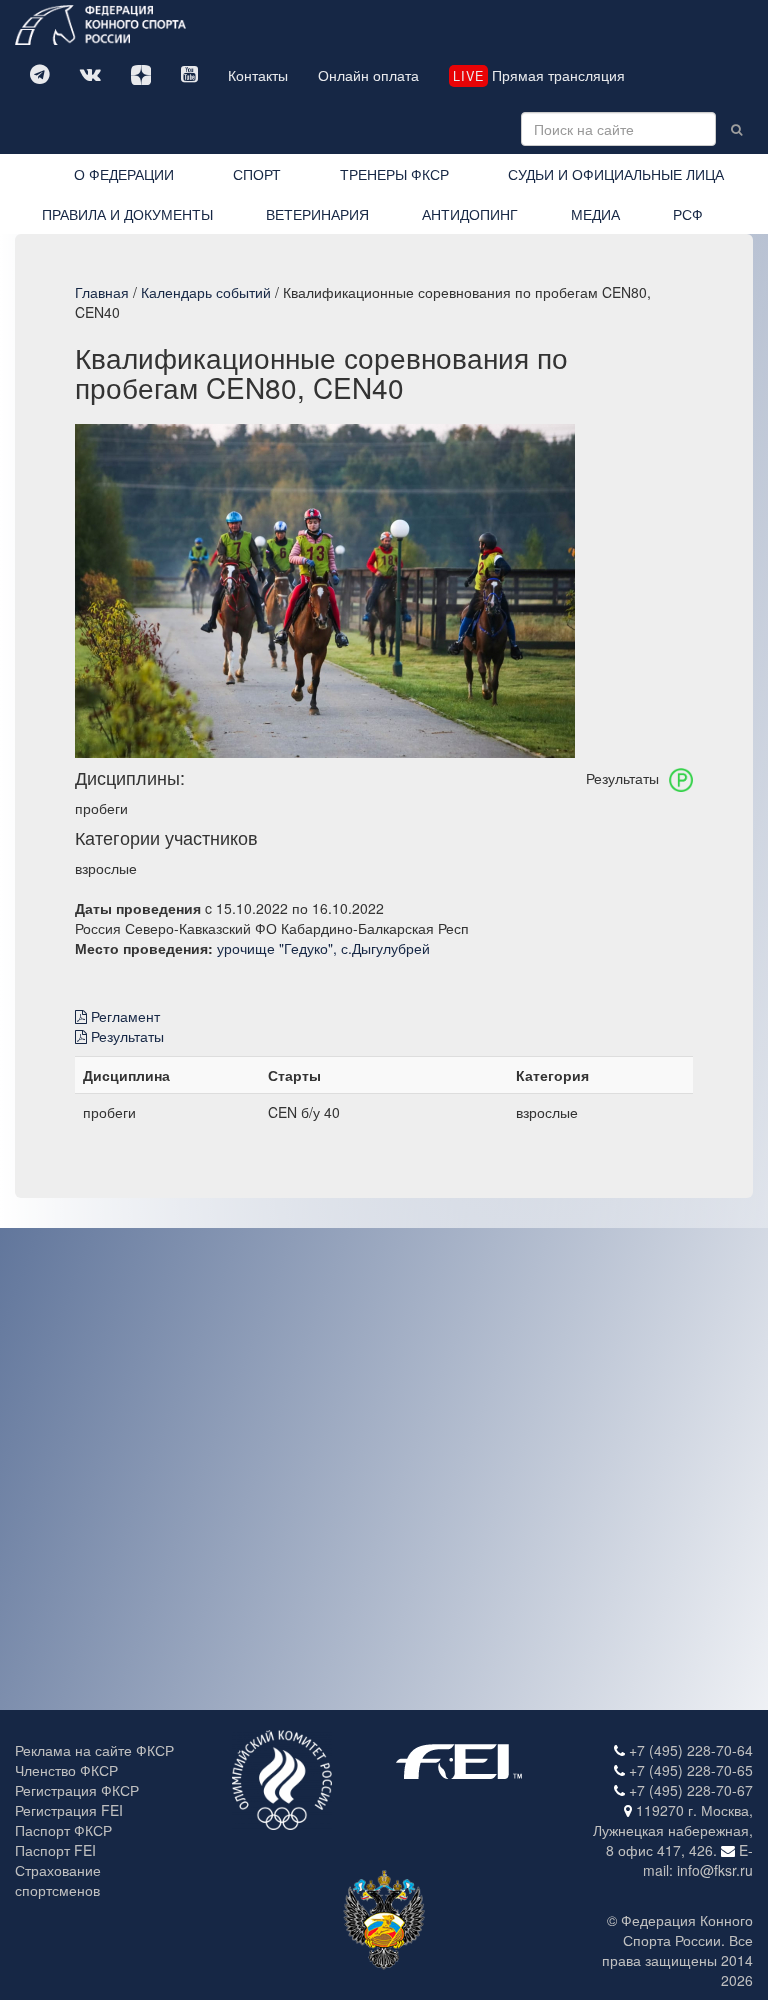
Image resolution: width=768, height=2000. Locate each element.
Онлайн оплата (368, 75)
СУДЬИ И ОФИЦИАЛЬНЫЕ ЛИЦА (616, 174)
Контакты (258, 75)
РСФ (688, 214)
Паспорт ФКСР (63, 1830)
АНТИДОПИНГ (470, 214)
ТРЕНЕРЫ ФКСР (394, 174)
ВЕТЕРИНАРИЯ (317, 214)
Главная (102, 292)
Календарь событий (206, 292)
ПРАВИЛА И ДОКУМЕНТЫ (127, 214)
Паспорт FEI (55, 1850)
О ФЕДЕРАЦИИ (124, 174)
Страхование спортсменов (58, 1880)
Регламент (123, 1016)
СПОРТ (257, 174)
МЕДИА (595, 214)
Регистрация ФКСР (77, 1790)
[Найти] (736, 129)
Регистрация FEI (69, 1810)
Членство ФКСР (66, 1770)
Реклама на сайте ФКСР (94, 1750)
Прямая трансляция (539, 75)
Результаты (125, 1036)
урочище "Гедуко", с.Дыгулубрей (323, 948)
